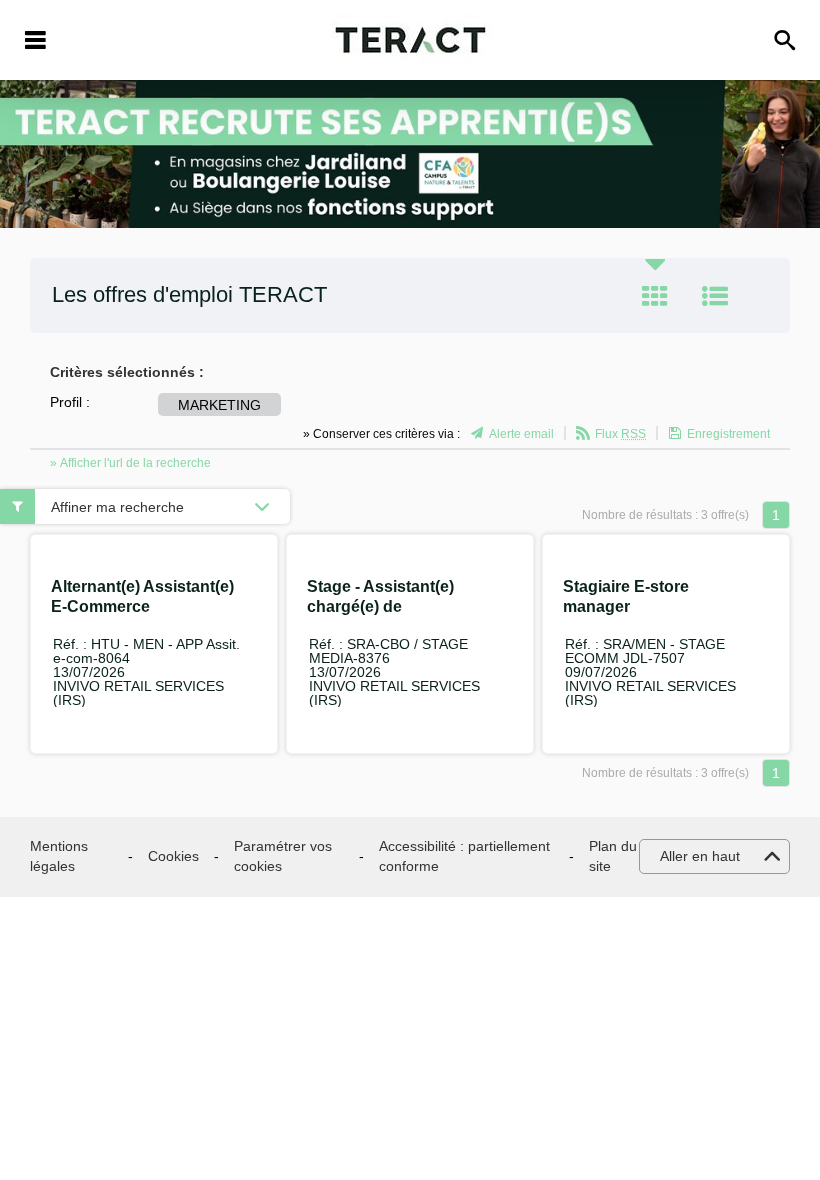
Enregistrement (728, 434)
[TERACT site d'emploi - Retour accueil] (410, 40)
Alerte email (521, 434)
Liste (715, 296)
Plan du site (613, 856)
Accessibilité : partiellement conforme (464, 856)
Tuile (655, 296)
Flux (620, 434)
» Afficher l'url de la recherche (130, 463)
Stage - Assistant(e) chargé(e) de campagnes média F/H (391, 606)
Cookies (173, 856)
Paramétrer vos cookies (283, 856)
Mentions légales (59, 856)
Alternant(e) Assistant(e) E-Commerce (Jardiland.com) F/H (142, 606)
